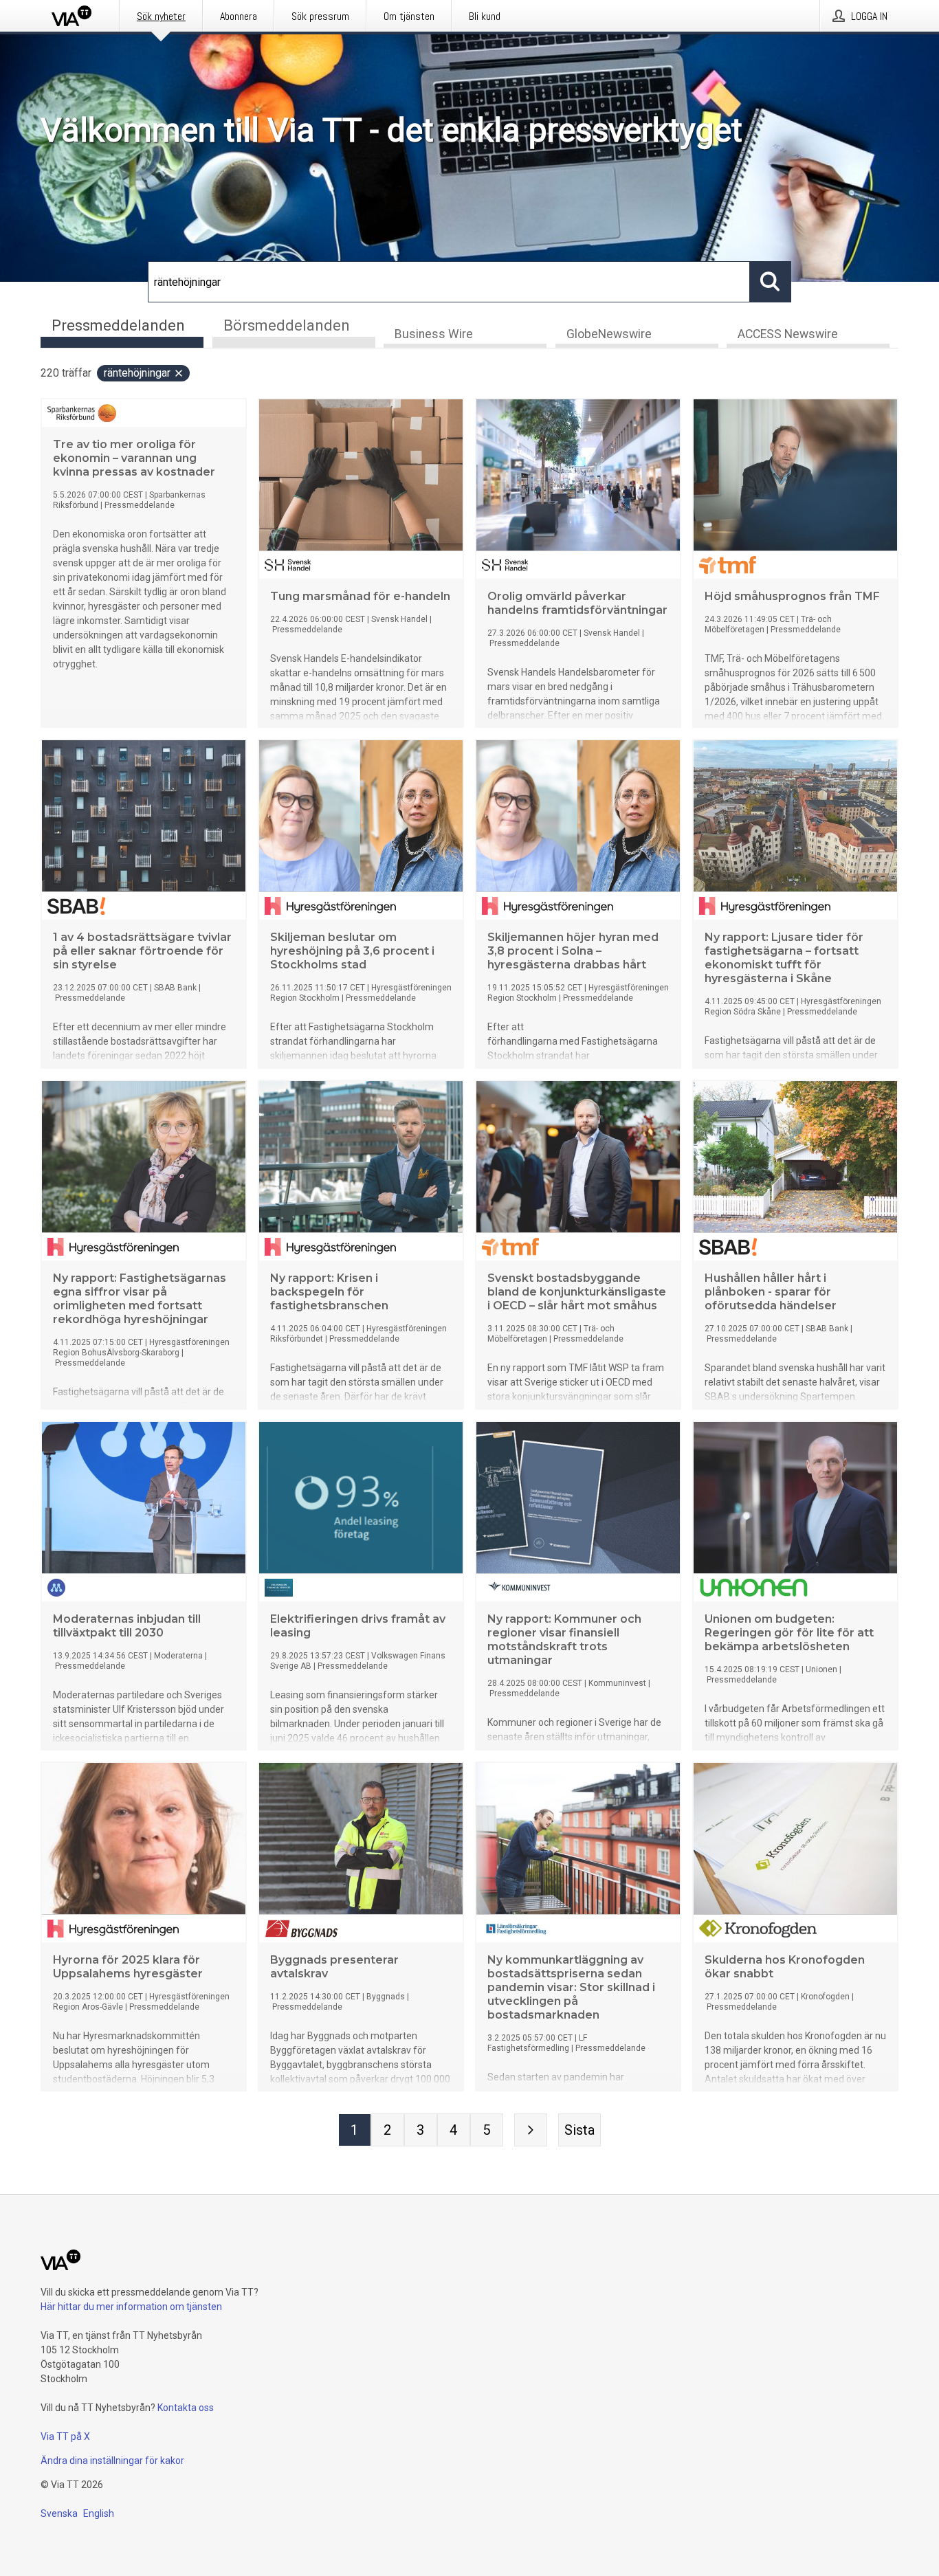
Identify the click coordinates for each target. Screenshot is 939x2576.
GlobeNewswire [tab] (609, 334)
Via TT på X (65, 2436)
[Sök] (771, 282)
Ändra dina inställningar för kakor (112, 2461)
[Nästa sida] (531, 2130)
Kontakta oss (186, 2408)
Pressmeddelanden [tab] (118, 325)
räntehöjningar (137, 373)
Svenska (59, 2513)
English (99, 2513)
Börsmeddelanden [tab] (287, 325)
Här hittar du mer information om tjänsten (131, 2307)
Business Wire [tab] (434, 334)
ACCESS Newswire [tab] (788, 334)
